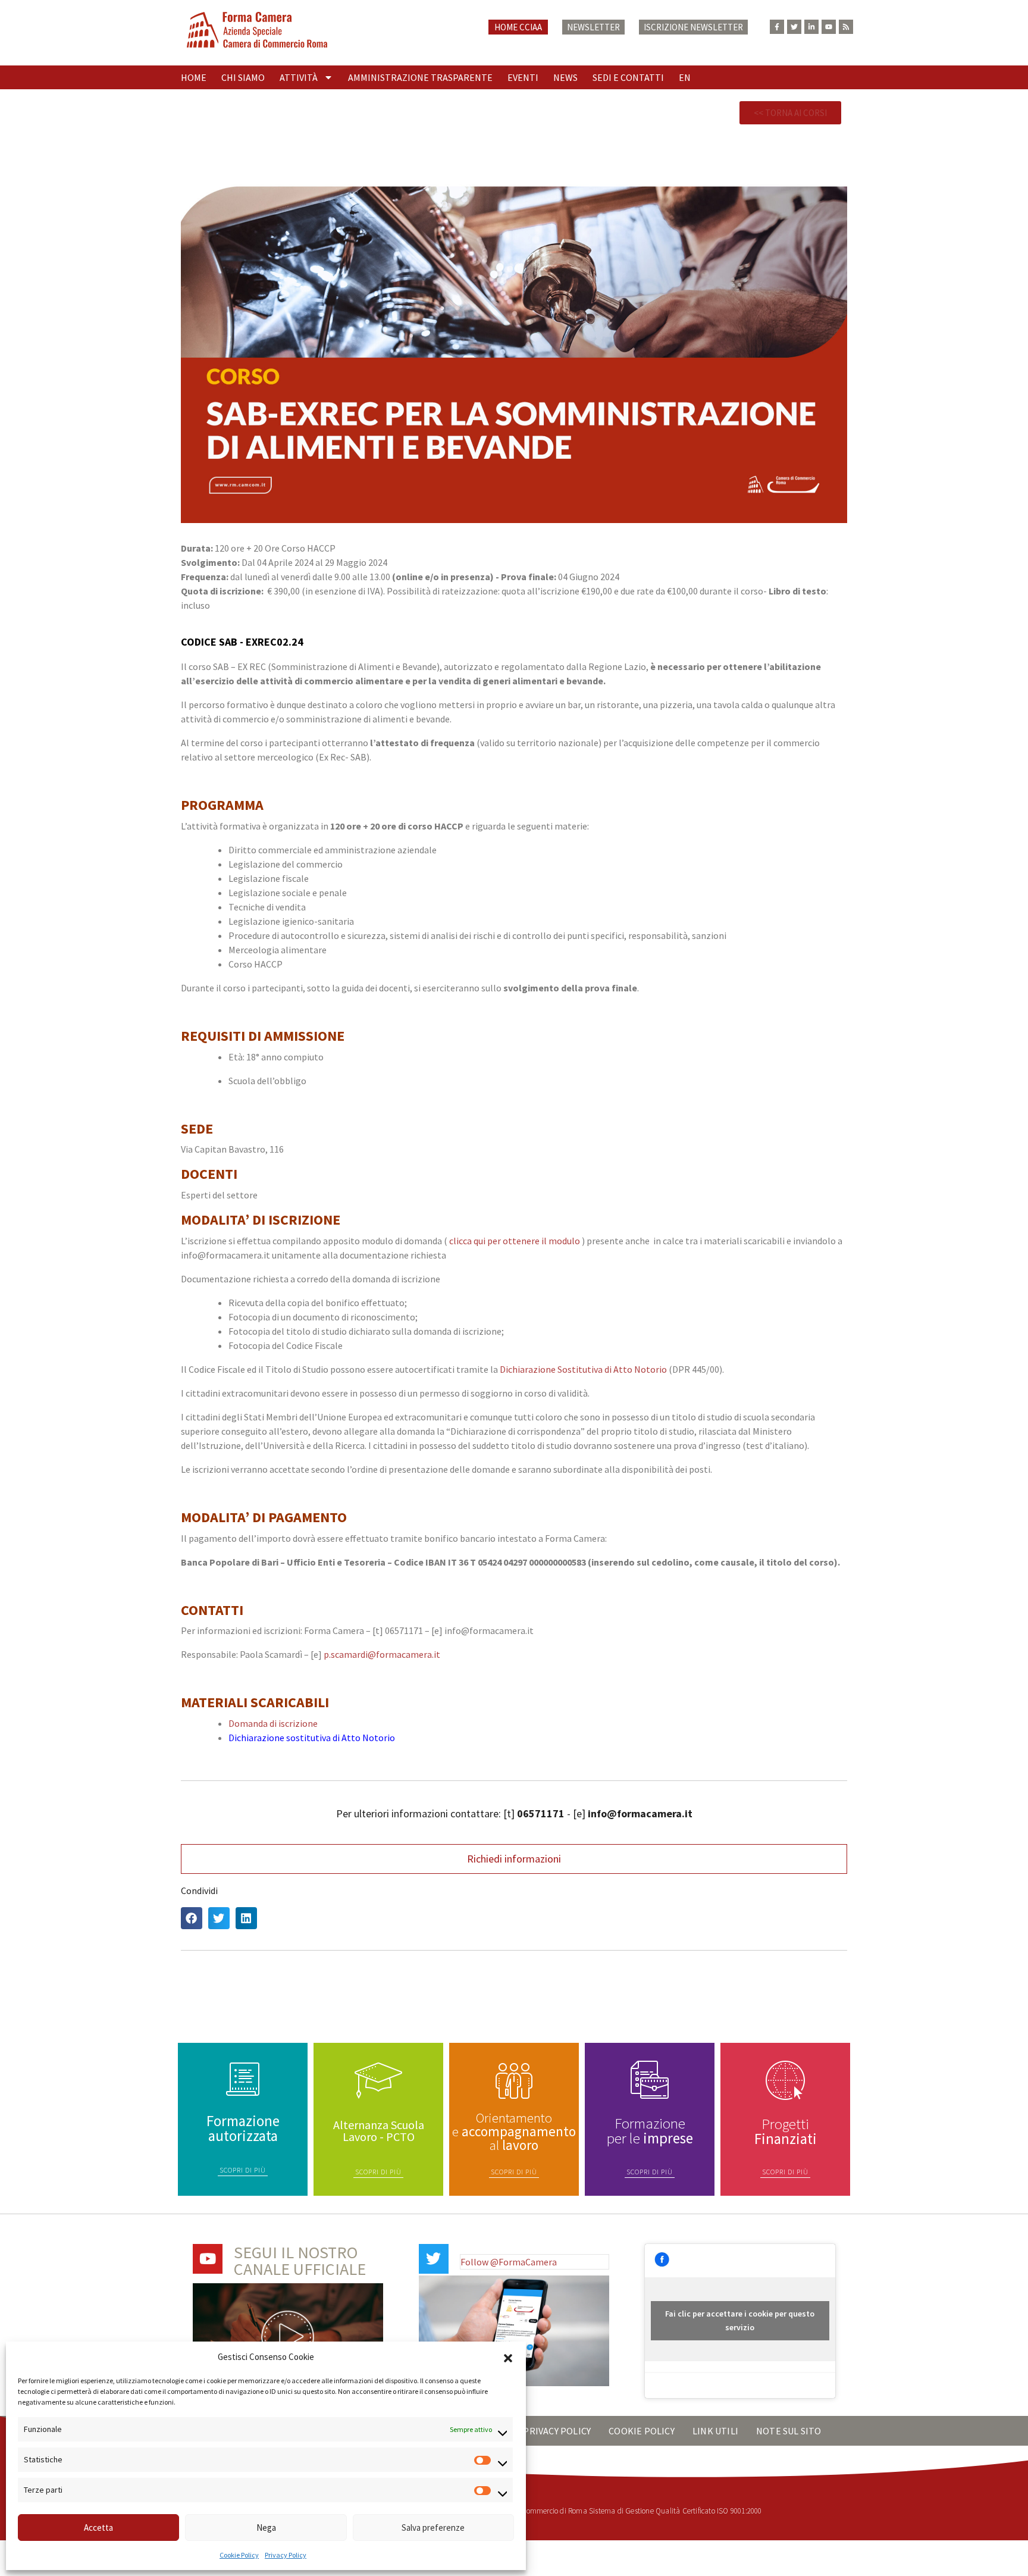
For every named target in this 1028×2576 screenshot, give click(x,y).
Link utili (715, 2431)
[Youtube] (829, 27)
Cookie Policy (239, 2555)
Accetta (98, 2528)
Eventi (523, 77)
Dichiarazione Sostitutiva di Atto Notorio (584, 1369)
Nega (266, 2528)
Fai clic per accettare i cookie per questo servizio (740, 2320)
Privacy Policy (286, 2555)
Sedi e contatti (628, 77)
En (685, 77)
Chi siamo (243, 77)
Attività (299, 77)
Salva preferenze (433, 2528)
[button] (508, 2357)
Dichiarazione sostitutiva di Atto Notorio (312, 1738)
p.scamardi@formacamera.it (382, 1654)
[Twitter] (794, 27)
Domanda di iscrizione (273, 1723)
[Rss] (846, 27)
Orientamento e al (514, 2131)
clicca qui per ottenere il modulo (515, 1241)
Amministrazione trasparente (420, 77)
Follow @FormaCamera (509, 2262)
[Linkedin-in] (811, 27)
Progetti (786, 2131)
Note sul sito (789, 2431)
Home (194, 77)
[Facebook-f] (777, 27)
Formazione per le (650, 2131)
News (565, 77)
